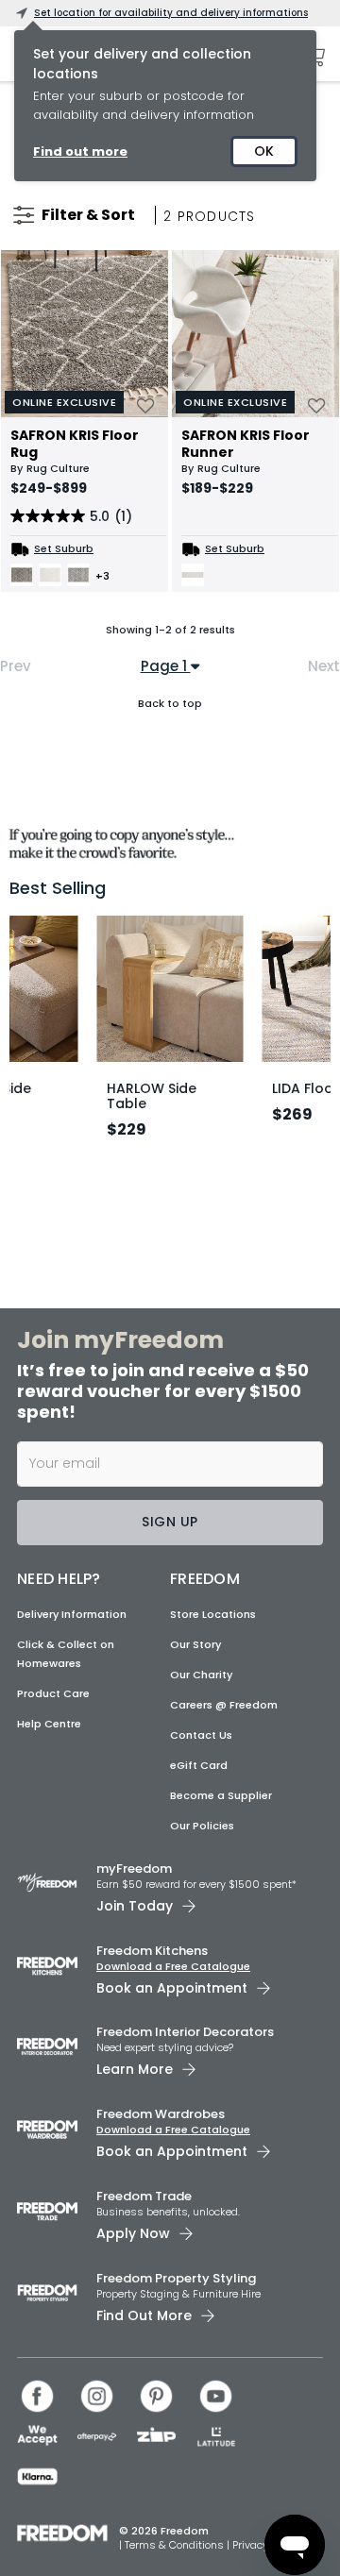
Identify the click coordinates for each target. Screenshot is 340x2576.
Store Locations (213, 1614)
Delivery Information (72, 1614)
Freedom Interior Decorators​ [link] (185, 2032)
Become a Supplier (221, 1795)
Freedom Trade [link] (144, 2196)
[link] (170, 840)
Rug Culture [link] (58, 468)
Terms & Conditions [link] (176, 2545)
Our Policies (202, 1826)
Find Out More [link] (144, 2315)
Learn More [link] (135, 2069)
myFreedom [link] (134, 1869)
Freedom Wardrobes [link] (161, 2114)
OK (264, 151)
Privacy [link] (250, 2545)
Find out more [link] (80, 152)
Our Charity (201, 1675)
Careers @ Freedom (224, 1705)
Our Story (195, 1644)
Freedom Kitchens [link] (152, 1951)
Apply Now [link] (133, 2233)
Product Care (53, 1693)
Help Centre (49, 1724)
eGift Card (199, 1765)
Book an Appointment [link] (172, 1988)
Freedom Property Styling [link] (176, 2278)
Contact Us (201, 1735)
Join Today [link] (135, 1906)
